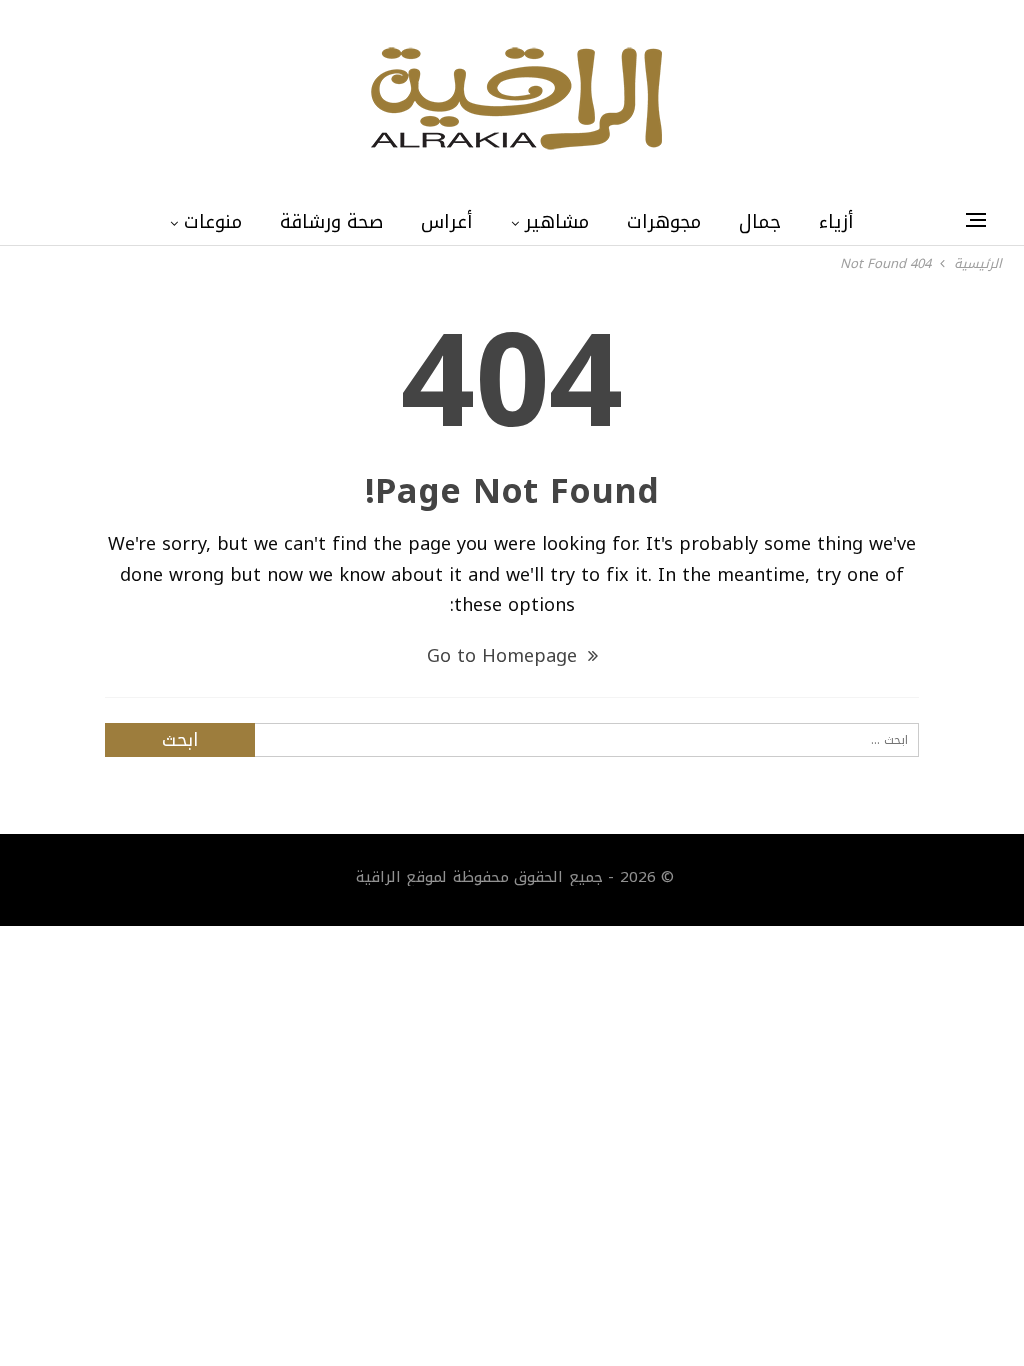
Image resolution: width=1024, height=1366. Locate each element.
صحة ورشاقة (331, 222)
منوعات (213, 222)
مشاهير (557, 222)
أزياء (836, 222)
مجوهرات (664, 222)
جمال (760, 222)
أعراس (447, 222)
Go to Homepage (505, 656)
